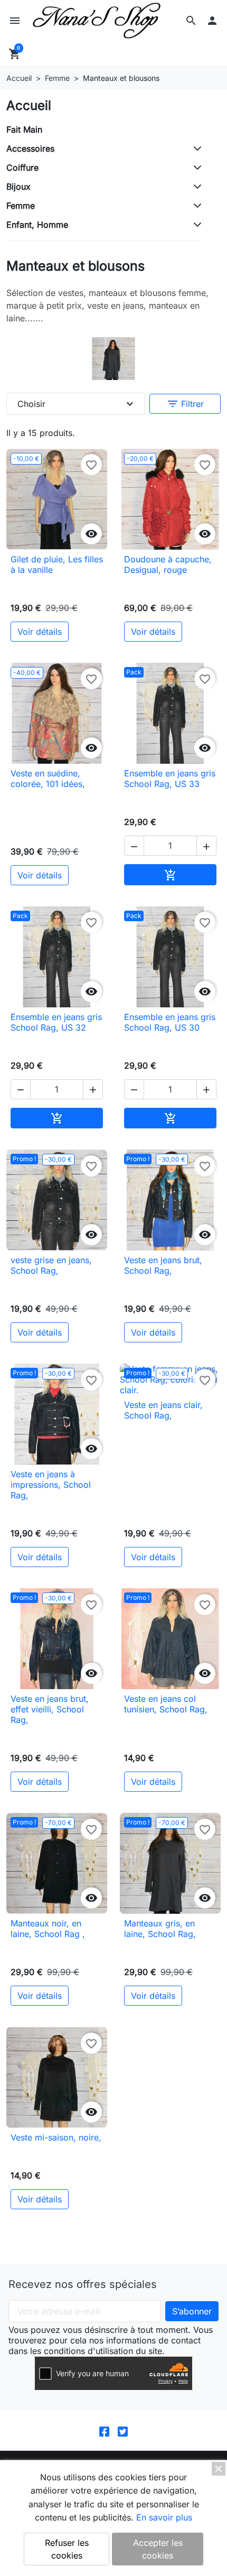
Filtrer (185, 404)
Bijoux (18, 187)
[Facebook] (104, 2430)
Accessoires (30, 149)
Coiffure (22, 168)
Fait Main (24, 129)
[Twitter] (123, 2430)
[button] (191, 21)
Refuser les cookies (67, 2549)
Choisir (77, 404)
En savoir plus (164, 2517)
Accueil (29, 105)
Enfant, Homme (37, 225)
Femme (21, 206)
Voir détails (40, 632)
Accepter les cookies (158, 2549)
